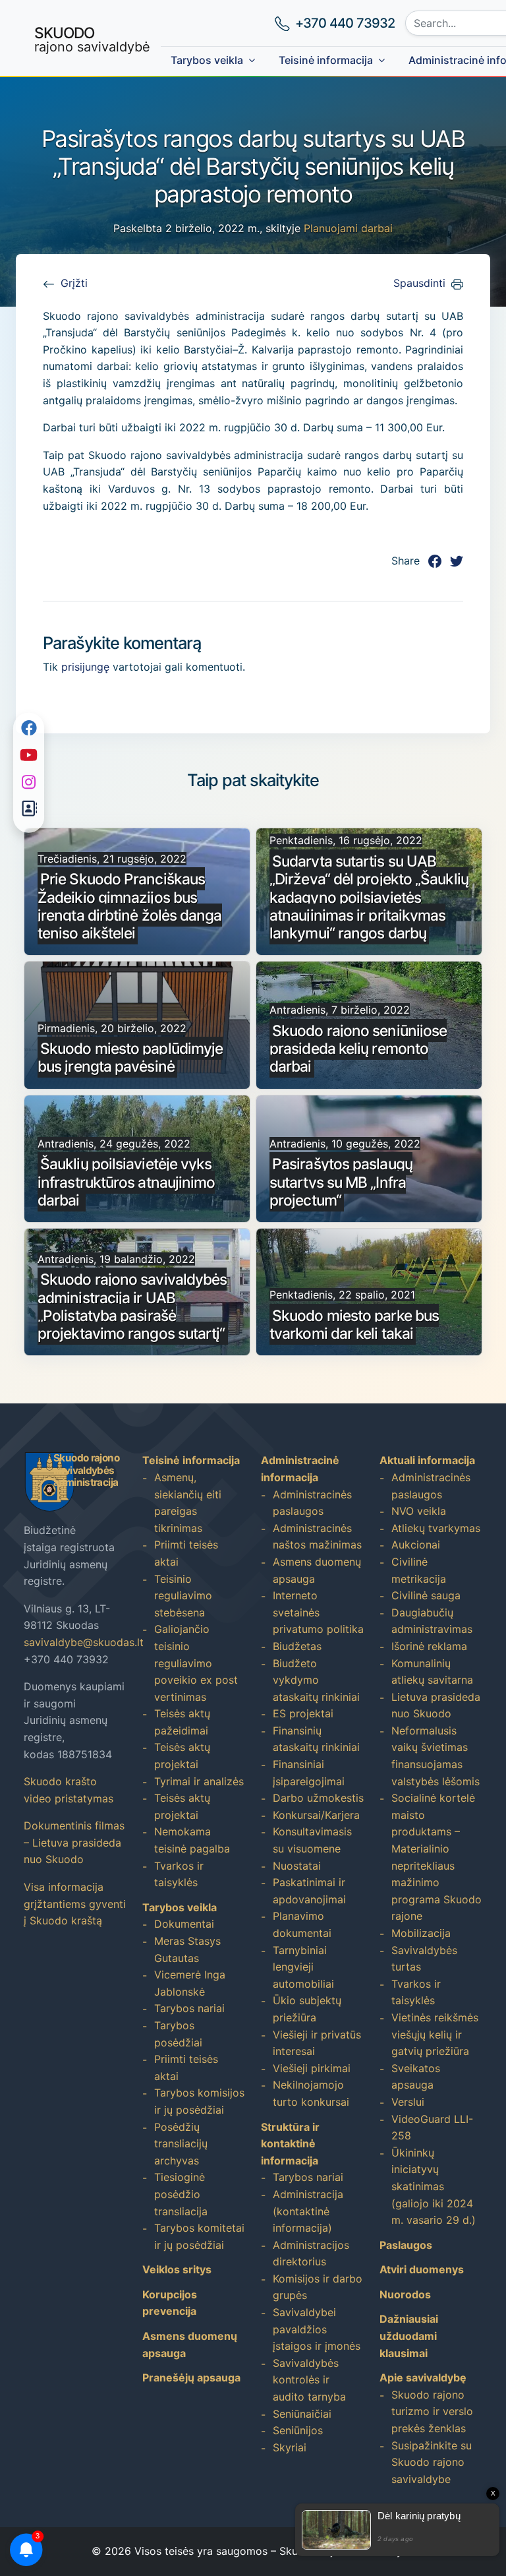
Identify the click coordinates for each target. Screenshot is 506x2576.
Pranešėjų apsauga (191, 2377)
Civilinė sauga (426, 1595)
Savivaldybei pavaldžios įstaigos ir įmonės (317, 2329)
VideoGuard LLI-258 (432, 2128)
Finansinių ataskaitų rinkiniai (316, 1739)
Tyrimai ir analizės (199, 1781)
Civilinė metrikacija (419, 1570)
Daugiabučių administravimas (432, 1621)
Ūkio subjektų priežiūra (307, 2009)
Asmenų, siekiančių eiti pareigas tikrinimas (188, 1503)
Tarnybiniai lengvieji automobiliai (303, 1967)
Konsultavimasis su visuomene (312, 1840)
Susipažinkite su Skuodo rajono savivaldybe (432, 2462)
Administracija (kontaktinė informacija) (308, 2211)
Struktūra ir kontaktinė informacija (290, 2144)
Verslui (408, 2102)
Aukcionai (416, 1545)
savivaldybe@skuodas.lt (84, 1642)
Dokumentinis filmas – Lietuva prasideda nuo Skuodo (74, 1842)
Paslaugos (406, 2245)
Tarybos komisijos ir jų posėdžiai (199, 2101)
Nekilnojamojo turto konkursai (311, 2093)
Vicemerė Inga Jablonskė (190, 1983)
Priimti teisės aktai (186, 1553)
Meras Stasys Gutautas (187, 1949)
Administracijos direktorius (311, 2254)
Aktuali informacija (427, 1460)
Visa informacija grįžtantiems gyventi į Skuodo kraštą (75, 1904)
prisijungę (85, 667)
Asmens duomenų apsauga (317, 1570)
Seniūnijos (298, 2430)
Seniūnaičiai (302, 2414)
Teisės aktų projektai (182, 1756)
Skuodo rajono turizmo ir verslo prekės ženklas (432, 2411)
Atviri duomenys (422, 2269)
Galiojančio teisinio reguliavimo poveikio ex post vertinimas (196, 1663)
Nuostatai (297, 1866)
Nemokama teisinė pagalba (192, 1840)
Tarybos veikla (207, 60)
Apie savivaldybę (423, 2377)
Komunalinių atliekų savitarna (432, 1672)
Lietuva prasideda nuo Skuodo (436, 1705)
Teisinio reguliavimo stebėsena (183, 1596)
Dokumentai (184, 1924)
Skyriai (290, 2447)
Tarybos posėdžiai (178, 2034)
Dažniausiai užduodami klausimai (409, 2336)
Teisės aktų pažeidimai (182, 1722)
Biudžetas (297, 1646)
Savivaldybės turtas (424, 1959)
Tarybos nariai (189, 2008)
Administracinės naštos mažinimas (317, 1537)
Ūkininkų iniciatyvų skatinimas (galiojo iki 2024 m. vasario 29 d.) (434, 2186)
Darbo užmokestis (318, 1798)
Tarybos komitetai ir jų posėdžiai (199, 2236)
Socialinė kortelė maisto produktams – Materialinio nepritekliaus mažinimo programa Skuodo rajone (436, 1857)
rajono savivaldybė (92, 39)
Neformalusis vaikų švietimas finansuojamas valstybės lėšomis (436, 1756)
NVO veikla (419, 1511)
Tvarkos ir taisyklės (179, 1874)
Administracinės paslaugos (312, 1503)
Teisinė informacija (326, 60)
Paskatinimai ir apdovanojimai (309, 1891)
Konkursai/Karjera (316, 1815)
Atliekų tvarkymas (436, 1528)
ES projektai (303, 1713)
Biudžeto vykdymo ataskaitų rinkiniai (316, 1680)
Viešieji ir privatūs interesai (317, 2043)
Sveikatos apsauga (416, 2077)
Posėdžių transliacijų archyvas (181, 2144)
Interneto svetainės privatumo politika (318, 1612)
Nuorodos (405, 2294)
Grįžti (74, 283)
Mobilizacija (421, 1933)
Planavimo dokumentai (302, 1924)
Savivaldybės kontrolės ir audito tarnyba (309, 2380)
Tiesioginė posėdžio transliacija (181, 2194)
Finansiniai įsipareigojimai (309, 1773)
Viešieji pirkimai (312, 2068)
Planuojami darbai (348, 228)
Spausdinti (419, 283)
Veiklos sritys (177, 2269)
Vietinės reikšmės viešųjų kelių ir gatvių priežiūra (435, 2034)
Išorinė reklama (429, 1646)
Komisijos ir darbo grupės (318, 2287)
